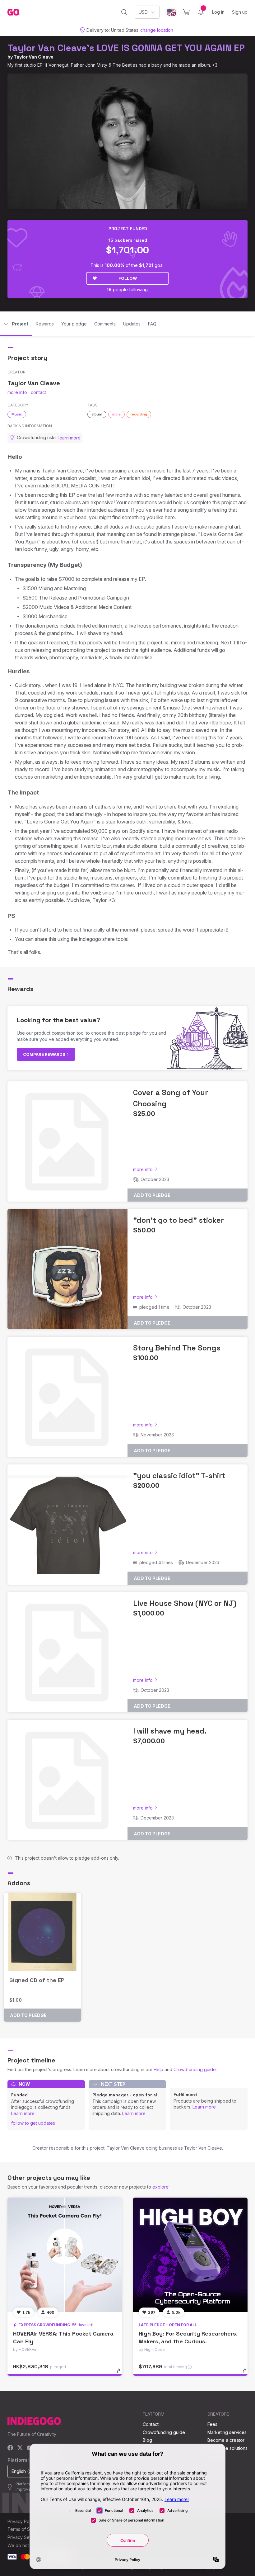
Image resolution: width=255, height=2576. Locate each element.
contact (38, 392)
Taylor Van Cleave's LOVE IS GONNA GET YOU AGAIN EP (126, 48)
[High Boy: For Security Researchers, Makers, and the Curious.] (190, 2255)
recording (139, 414)
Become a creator (226, 2440)
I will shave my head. (170, 1731)
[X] (20, 2448)
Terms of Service (25, 2529)
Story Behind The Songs (177, 1348)
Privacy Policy (22, 2521)
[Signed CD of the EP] (42, 1932)
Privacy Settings (24, 2537)
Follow (128, 278)
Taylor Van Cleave (34, 57)
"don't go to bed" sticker (178, 1220)
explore (160, 2187)
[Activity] (201, 12)
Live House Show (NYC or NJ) (185, 1603)
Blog (147, 2440)
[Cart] (186, 12)
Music (17, 414)
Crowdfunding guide (195, 2069)
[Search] (124, 12)
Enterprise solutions (227, 2448)
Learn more (23, 2113)
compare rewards (45, 1054)
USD (143, 12)
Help (158, 2069)
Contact (151, 2424)
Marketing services (227, 2432)
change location (157, 30)
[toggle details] (121, 2374)
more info (17, 392)
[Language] (171, 12)
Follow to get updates (33, 2123)
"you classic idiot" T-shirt (179, 1475)
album (97, 414)
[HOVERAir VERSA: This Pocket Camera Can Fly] (65, 2255)
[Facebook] (10, 2448)
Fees (212, 2424)
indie (116, 414)
